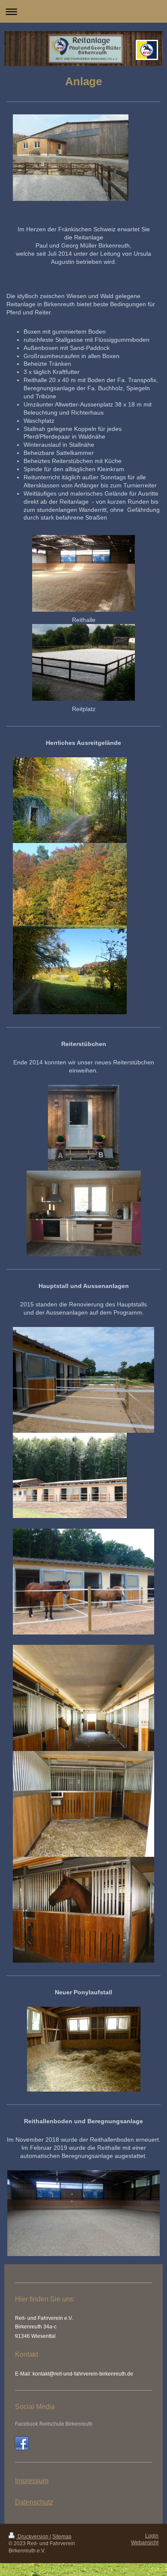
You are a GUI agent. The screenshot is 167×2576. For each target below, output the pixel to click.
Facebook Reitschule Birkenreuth (54, 2424)
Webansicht (145, 2543)
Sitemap (62, 2537)
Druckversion (33, 2537)
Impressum (32, 2481)
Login (152, 2536)
